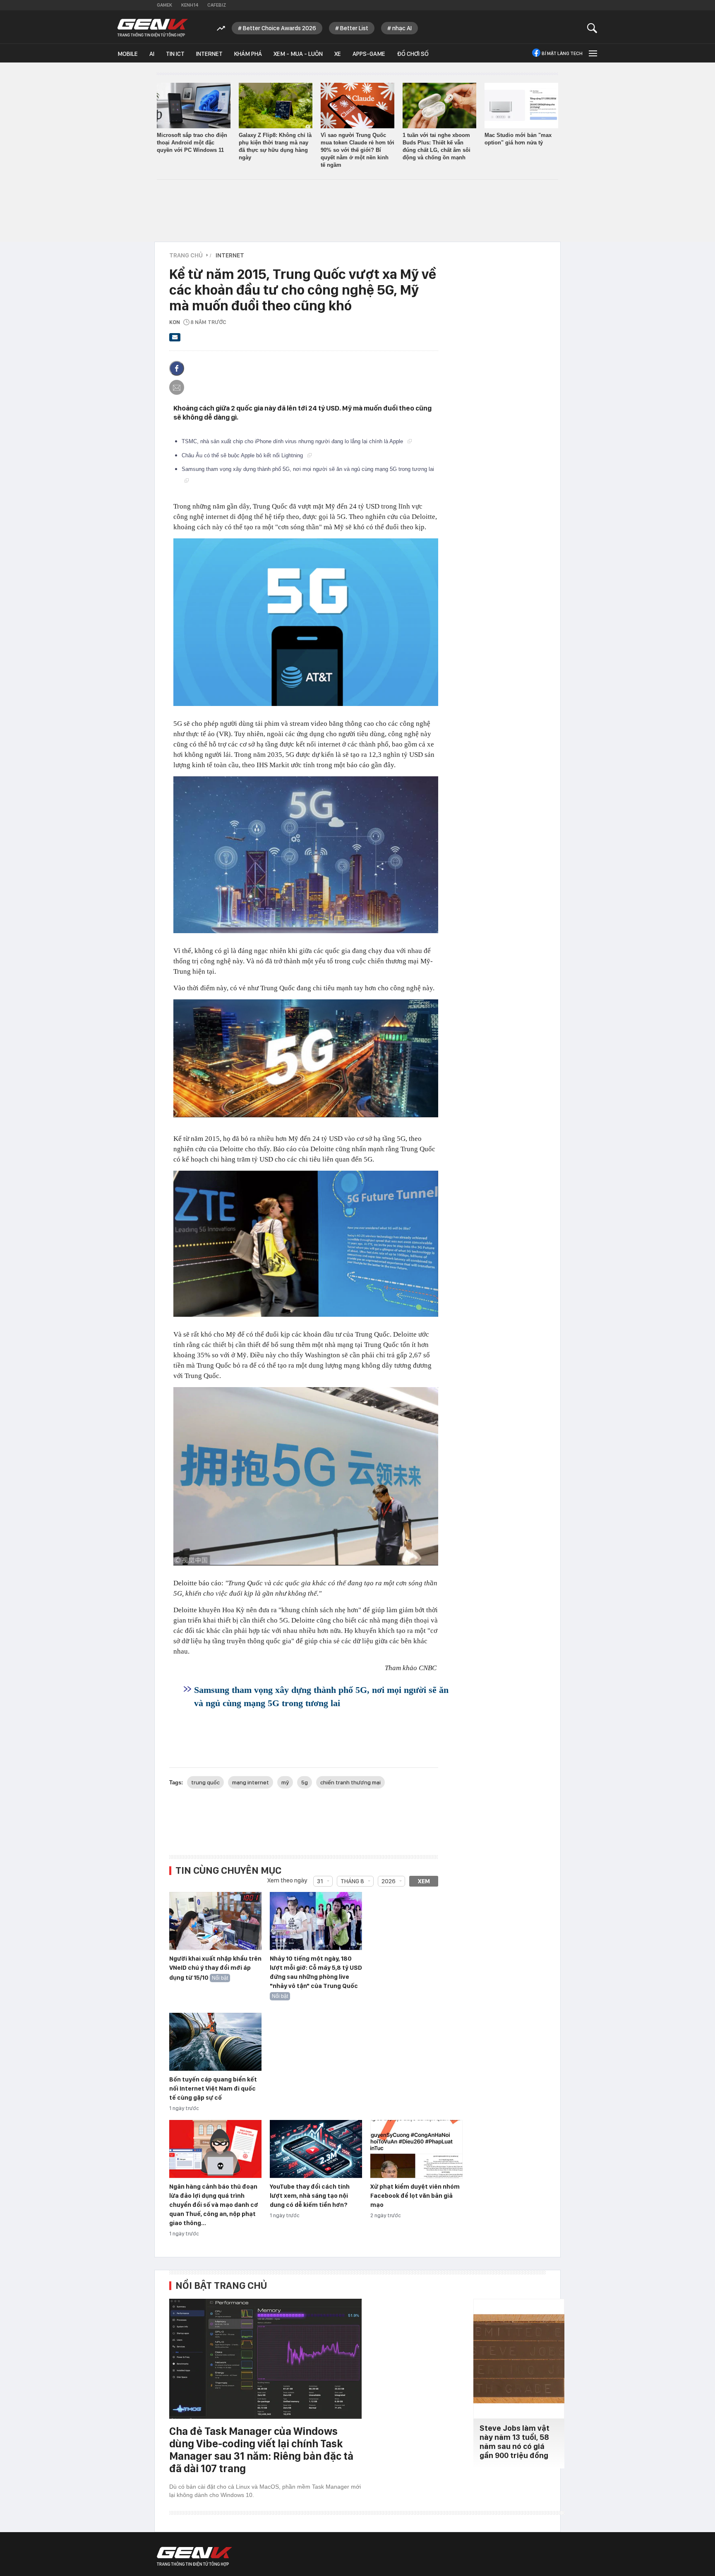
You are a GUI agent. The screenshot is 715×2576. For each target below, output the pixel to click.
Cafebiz (217, 5)
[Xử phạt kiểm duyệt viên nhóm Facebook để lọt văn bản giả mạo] (416, 2149)
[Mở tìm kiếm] (592, 28)
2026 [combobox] (389, 1881)
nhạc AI (402, 28)
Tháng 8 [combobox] (352, 1881)
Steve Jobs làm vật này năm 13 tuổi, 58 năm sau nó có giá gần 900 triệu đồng (515, 2442)
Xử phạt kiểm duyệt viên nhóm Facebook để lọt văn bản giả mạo (415, 2196)
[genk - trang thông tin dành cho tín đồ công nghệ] (194, 2557)
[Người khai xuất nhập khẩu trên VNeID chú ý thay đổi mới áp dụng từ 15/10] (215, 1921)
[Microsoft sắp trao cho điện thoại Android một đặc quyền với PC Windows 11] (194, 106)
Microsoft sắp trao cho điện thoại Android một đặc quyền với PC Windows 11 (192, 143)
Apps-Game (369, 54)
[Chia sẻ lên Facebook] (177, 368)
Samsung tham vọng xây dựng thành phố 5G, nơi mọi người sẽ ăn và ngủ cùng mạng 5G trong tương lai (321, 1696)
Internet (209, 54)
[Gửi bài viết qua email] (175, 340)
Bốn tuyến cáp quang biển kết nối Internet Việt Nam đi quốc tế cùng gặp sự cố (213, 2089)
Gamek (164, 5)
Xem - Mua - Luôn (298, 54)
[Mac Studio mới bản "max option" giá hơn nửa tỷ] (521, 106)
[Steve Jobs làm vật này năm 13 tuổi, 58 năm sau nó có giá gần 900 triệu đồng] (519, 2359)
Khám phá (248, 54)
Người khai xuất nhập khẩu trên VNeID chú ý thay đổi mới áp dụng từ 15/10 (215, 1968)
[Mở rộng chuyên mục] (592, 53)
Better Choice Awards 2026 (280, 28)
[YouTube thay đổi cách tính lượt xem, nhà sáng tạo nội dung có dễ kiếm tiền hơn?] (316, 2149)
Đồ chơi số (413, 54)
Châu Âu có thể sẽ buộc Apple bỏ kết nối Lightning (243, 455)
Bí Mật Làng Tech (562, 53)
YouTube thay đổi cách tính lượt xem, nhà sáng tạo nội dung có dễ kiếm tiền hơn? (310, 2196)
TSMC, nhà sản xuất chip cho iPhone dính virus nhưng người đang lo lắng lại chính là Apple (293, 441)
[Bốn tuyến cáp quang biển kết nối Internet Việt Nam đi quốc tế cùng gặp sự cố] (215, 2042)
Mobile (128, 54)
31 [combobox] (320, 1881)
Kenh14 (190, 5)
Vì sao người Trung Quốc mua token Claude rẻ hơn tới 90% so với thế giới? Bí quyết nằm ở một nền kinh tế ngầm (357, 150)
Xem (424, 1881)
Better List (354, 28)
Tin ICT (175, 54)
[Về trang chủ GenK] (153, 28)
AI (152, 54)
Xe (338, 54)
